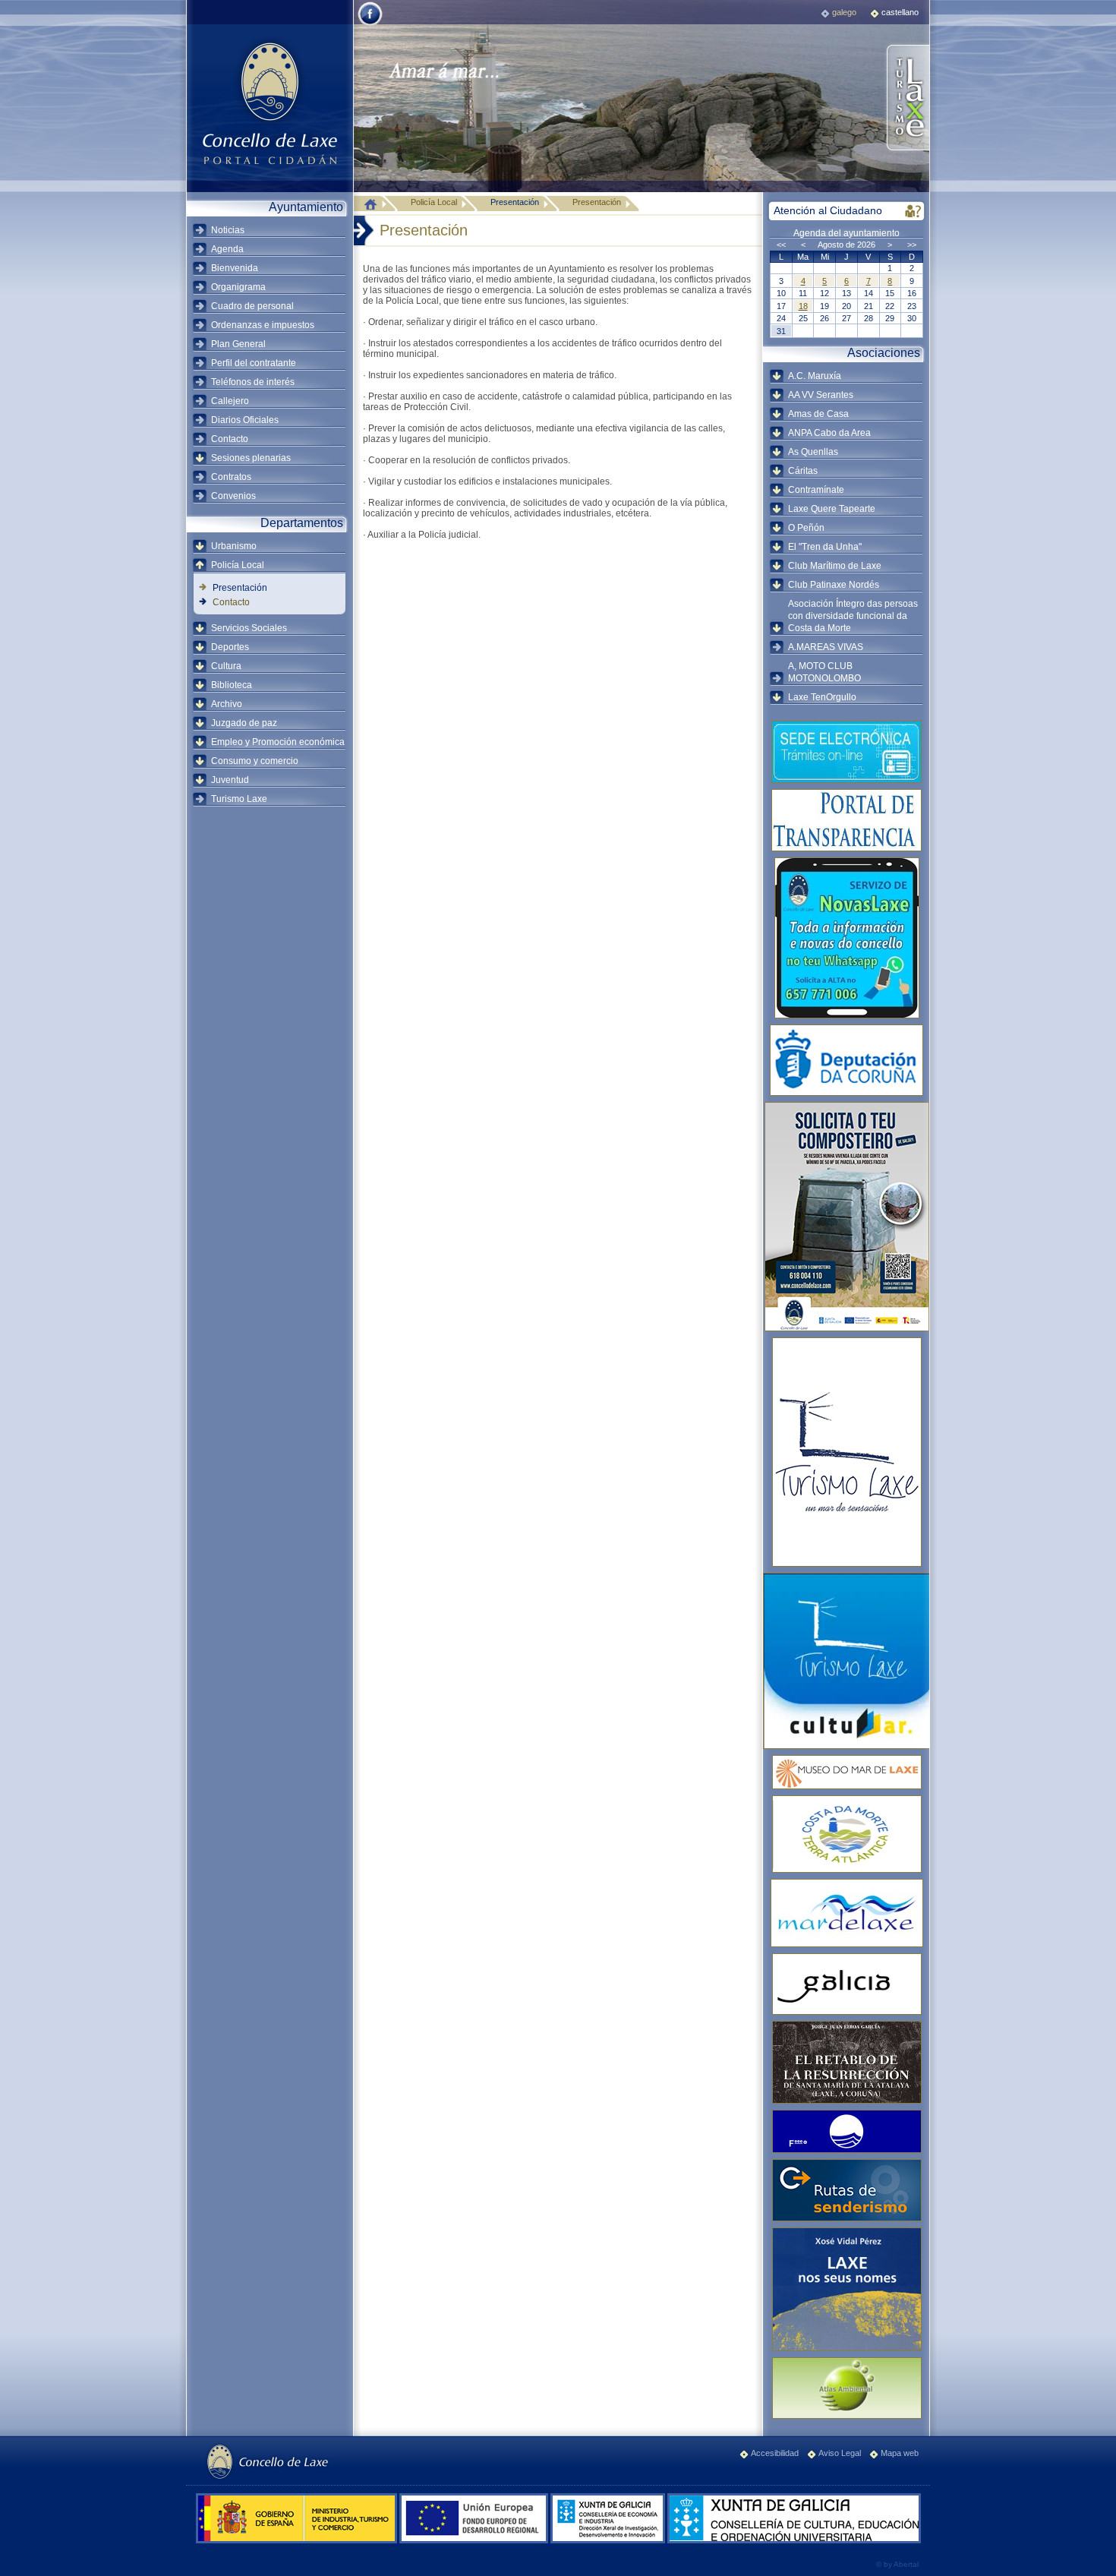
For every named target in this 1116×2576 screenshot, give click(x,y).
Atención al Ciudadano (828, 210)
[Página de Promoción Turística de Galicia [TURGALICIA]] (846, 1984)
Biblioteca (232, 685)
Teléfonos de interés (253, 382)
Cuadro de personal (252, 306)
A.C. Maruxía (815, 376)
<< (781, 245)
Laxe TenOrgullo (822, 697)
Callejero (230, 401)
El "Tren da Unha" (825, 547)
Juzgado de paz (244, 723)
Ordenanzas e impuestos (263, 325)
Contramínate (816, 490)
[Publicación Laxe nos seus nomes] (846, 2289)
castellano (900, 12)
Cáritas (803, 471)
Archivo (227, 704)
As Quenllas (813, 452)
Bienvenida (235, 268)
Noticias (228, 230)
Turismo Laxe (239, 799)
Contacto (230, 439)
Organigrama (238, 287)
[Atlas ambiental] (846, 2388)
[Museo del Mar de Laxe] (846, 1772)
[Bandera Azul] (846, 2131)
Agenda (227, 249)
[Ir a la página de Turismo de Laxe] (907, 99)
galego (844, 12)
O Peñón (806, 528)
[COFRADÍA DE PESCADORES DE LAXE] (846, 1913)
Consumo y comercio (255, 761)
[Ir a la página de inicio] (374, 204)
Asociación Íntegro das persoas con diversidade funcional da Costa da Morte (853, 616)
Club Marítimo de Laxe (835, 566)
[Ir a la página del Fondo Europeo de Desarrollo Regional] (475, 2540)
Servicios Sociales (249, 628)
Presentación (240, 588)
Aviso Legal (840, 2453)
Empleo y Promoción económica (278, 742)
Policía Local (238, 565)
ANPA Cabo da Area (829, 433)
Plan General (238, 344)
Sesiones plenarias (251, 458)
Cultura (226, 666)
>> (912, 245)
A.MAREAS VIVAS (826, 647)
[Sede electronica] (846, 752)
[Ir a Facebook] (370, 24)
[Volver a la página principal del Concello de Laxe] (270, 103)
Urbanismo (234, 546)
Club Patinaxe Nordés (834, 585)
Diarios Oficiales (245, 420)
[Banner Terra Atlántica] (846, 1834)
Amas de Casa (818, 414)
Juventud (230, 780)
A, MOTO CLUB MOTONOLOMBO (824, 672)
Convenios (233, 496)
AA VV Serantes (821, 395)
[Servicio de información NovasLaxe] (846, 938)
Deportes (230, 647)
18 (803, 306)
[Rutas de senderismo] (846, 2190)
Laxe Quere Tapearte (832, 509)
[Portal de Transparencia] (846, 820)
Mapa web (900, 2453)
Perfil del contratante (254, 363)
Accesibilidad (775, 2453)
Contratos (231, 477)
